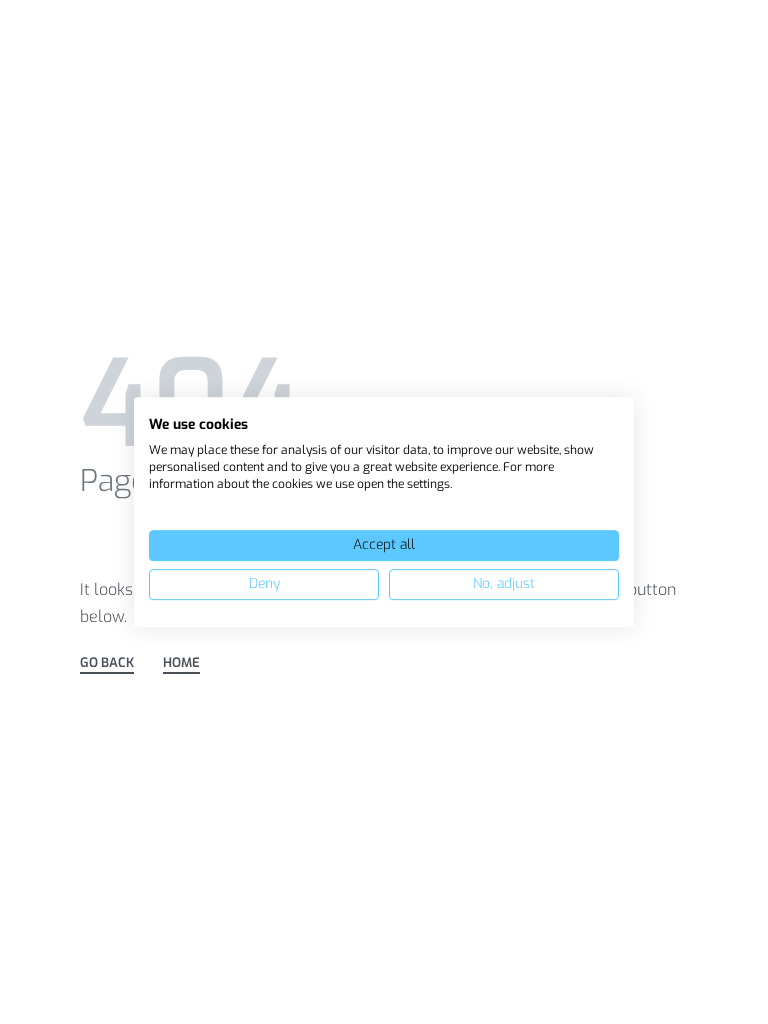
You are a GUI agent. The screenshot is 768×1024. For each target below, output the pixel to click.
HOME (181, 663)
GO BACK (107, 663)
